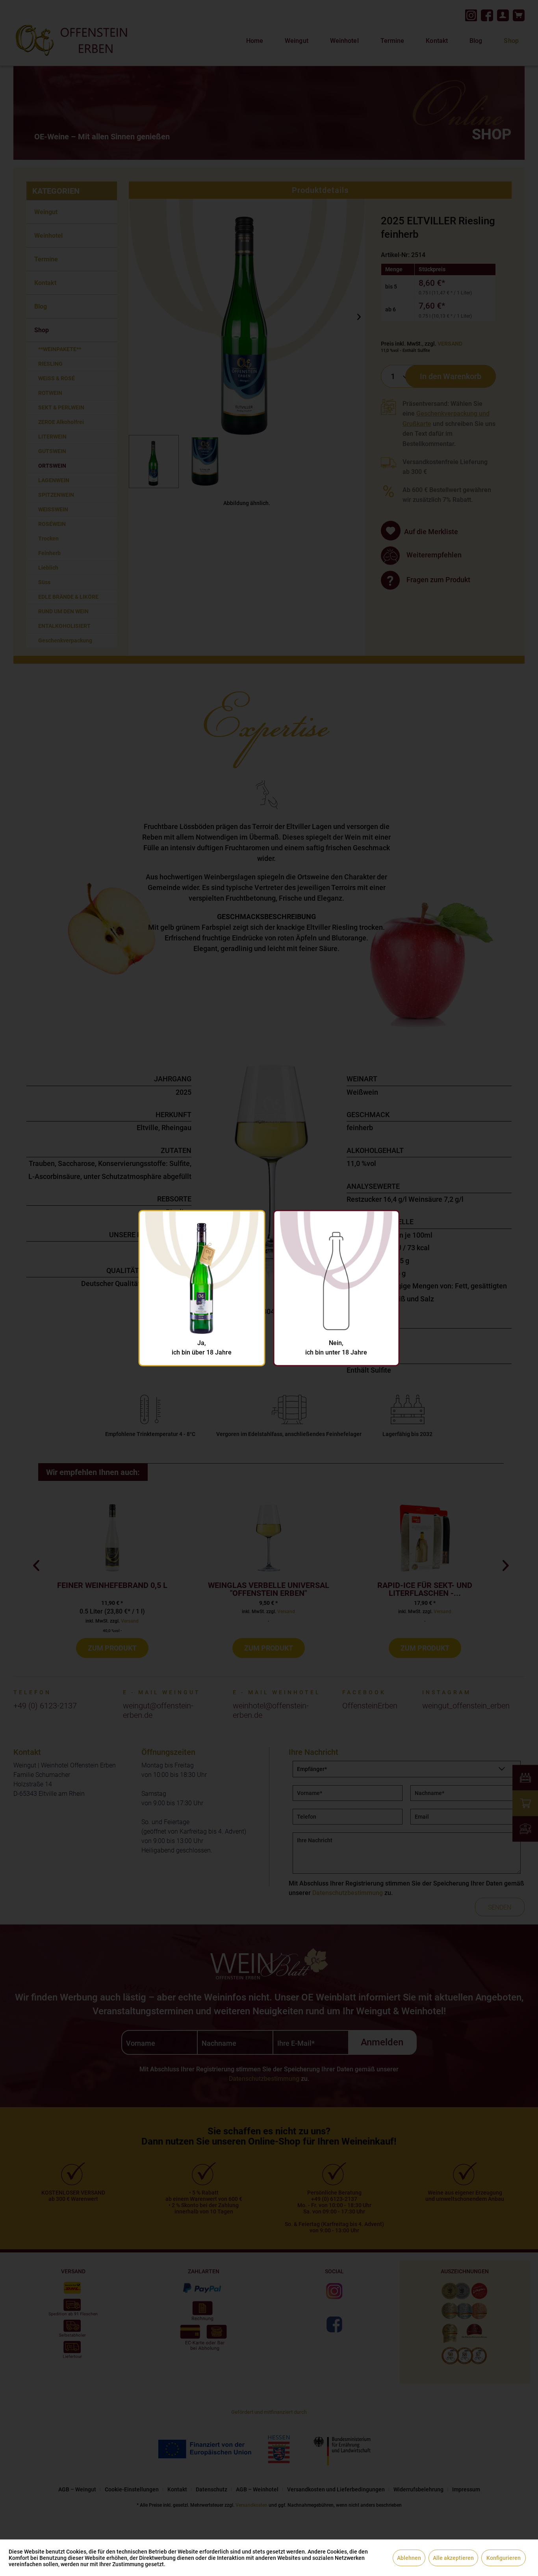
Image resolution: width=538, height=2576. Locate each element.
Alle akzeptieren (453, 2558)
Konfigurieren (504, 2558)
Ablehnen (409, 2558)
